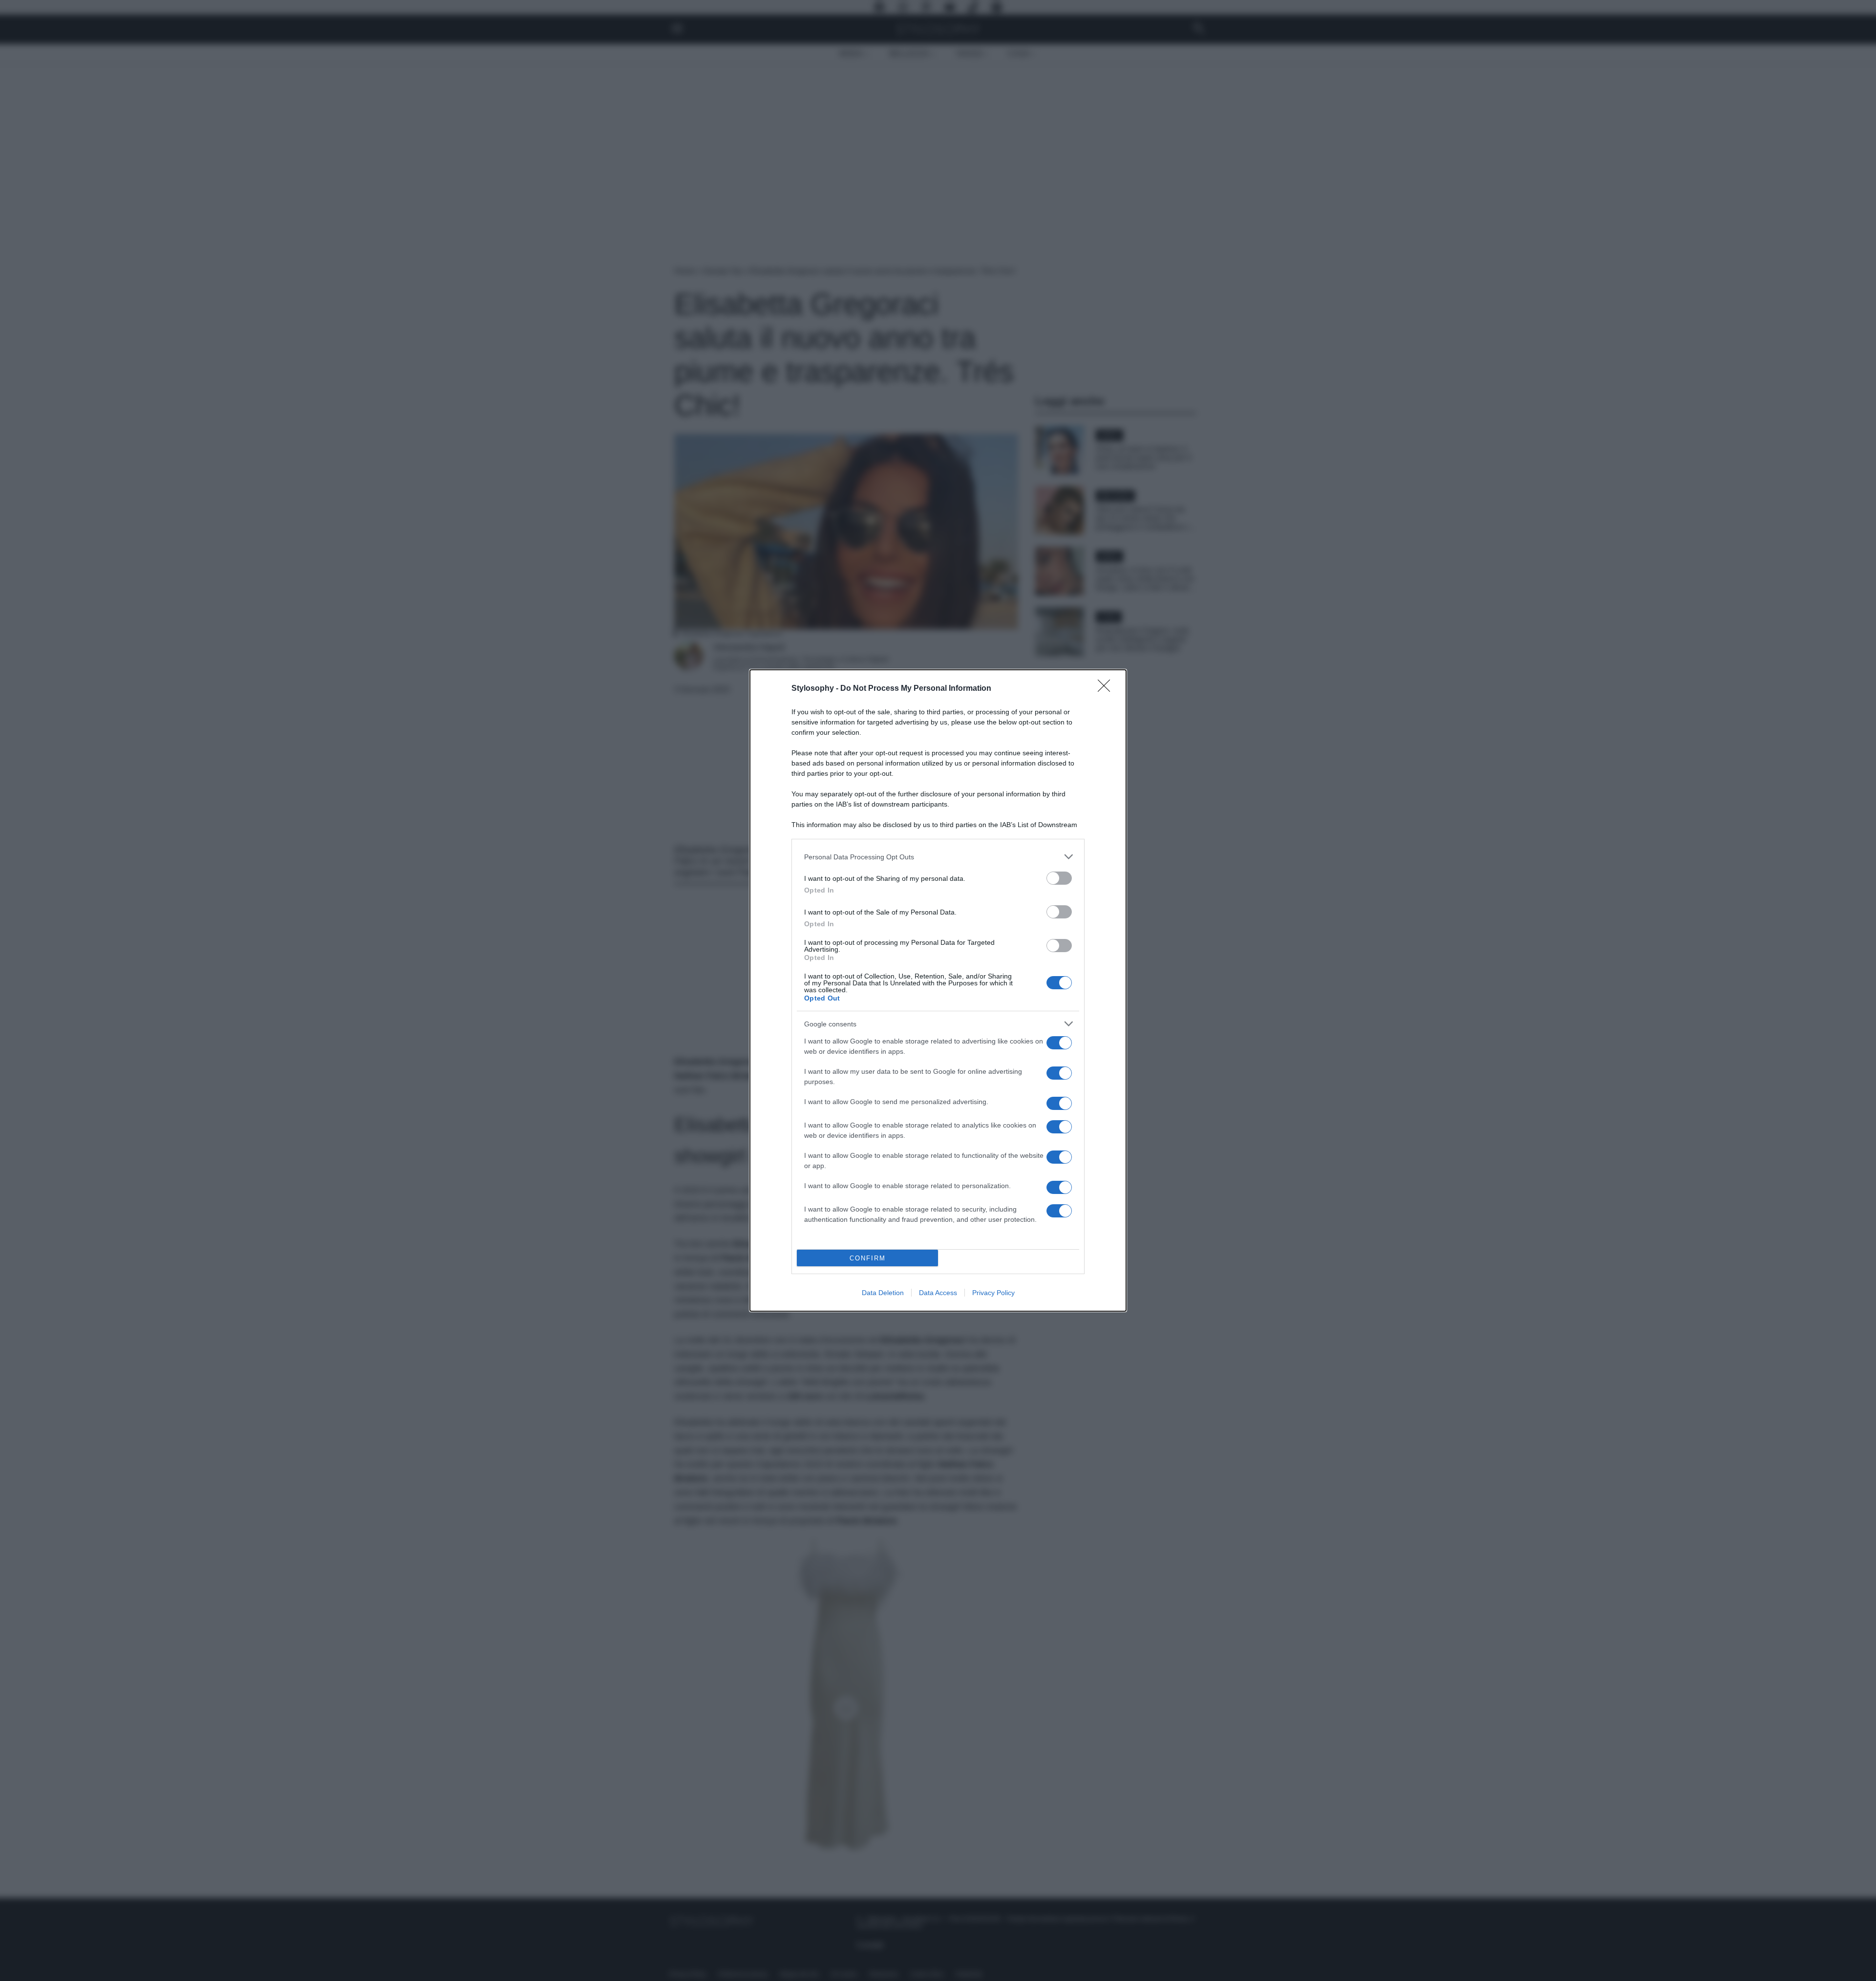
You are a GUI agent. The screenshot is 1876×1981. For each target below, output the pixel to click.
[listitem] (938, 857)
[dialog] (938, 990)
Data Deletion (883, 1293)
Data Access (938, 1293)
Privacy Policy (993, 1293)
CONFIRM (868, 1258)
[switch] (1059, 878)
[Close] (1107, 689)
